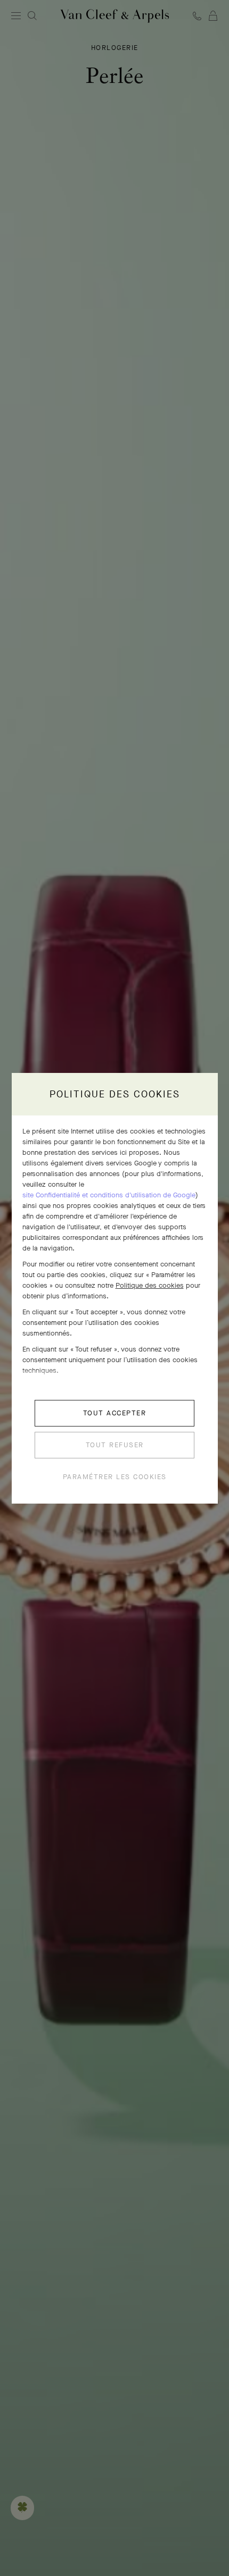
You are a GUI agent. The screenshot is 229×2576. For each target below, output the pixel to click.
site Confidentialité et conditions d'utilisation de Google (109, 1195)
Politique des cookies (150, 1285)
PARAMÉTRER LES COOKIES (115, 1477)
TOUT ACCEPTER (115, 1413)
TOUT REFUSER (115, 1445)
